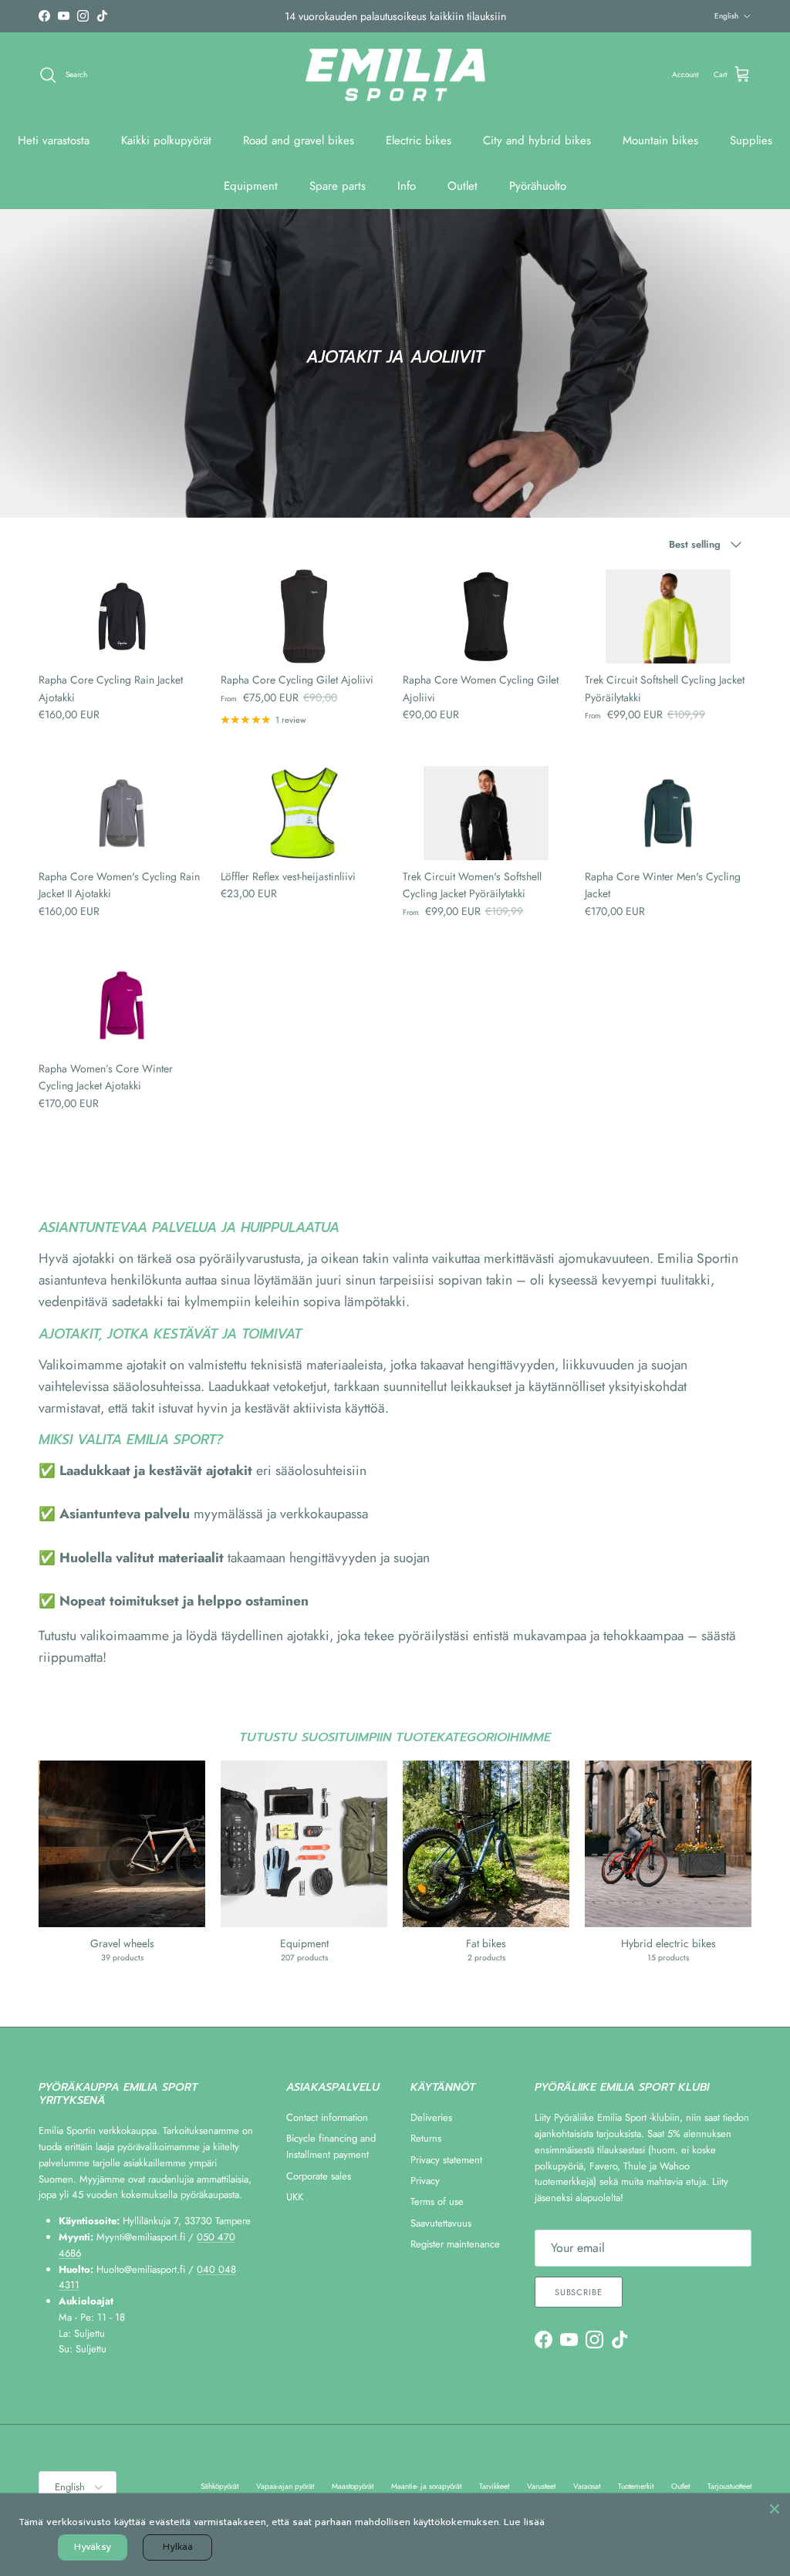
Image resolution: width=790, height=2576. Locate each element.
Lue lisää (524, 2522)
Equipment (251, 186)
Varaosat (587, 2486)
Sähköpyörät (219, 2486)
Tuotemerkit (636, 2486)
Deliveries (431, 2117)
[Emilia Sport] (395, 75)
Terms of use (437, 2201)
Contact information (327, 2117)
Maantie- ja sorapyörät (426, 2486)
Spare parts (338, 186)
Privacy (425, 2181)
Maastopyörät (353, 2486)
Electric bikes (419, 140)
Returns (426, 2138)
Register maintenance (455, 2244)
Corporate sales (319, 2176)
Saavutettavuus (441, 2223)
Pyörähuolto (538, 186)
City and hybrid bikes (537, 140)
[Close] (775, 2509)
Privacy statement (446, 2160)
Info (407, 186)
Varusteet (541, 2486)
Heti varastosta (54, 140)
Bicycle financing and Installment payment (331, 2146)
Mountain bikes (660, 140)
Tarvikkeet (494, 2486)
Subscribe (579, 2292)
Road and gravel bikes (299, 140)
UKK (295, 2197)
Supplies (751, 140)
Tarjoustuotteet (729, 2486)
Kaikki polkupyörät (166, 140)
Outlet (463, 186)
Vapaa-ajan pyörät (285, 2486)
